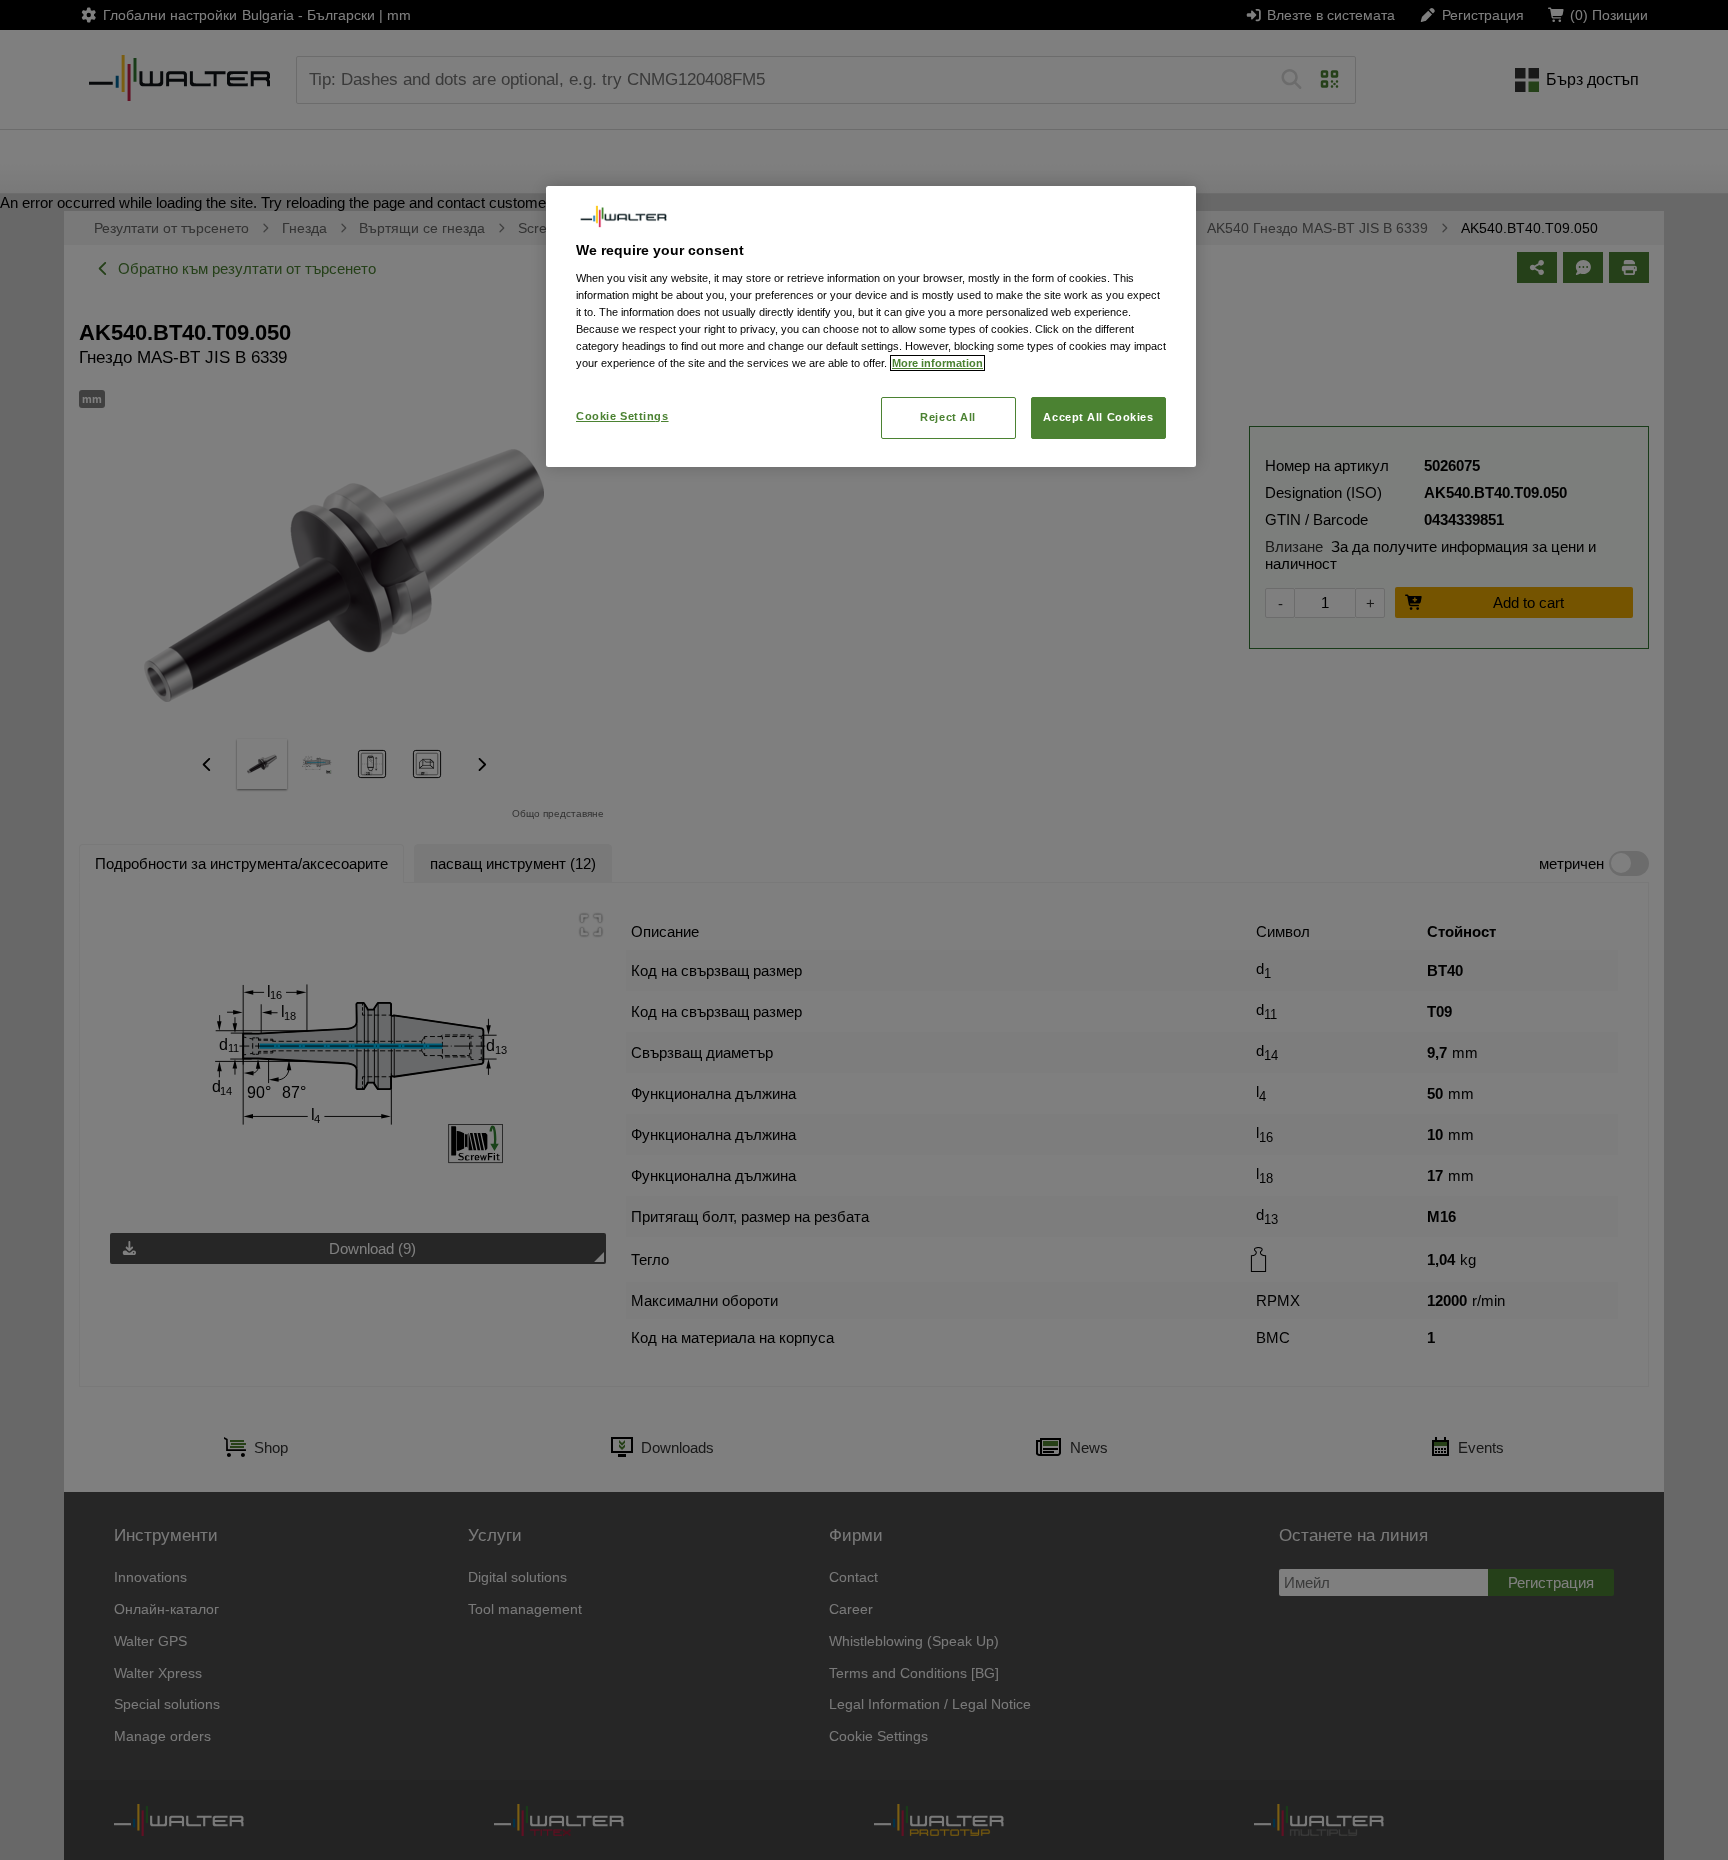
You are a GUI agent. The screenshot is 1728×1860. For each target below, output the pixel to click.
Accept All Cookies (1098, 417)
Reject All (948, 417)
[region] (871, 326)
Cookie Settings (622, 416)
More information (937, 363)
